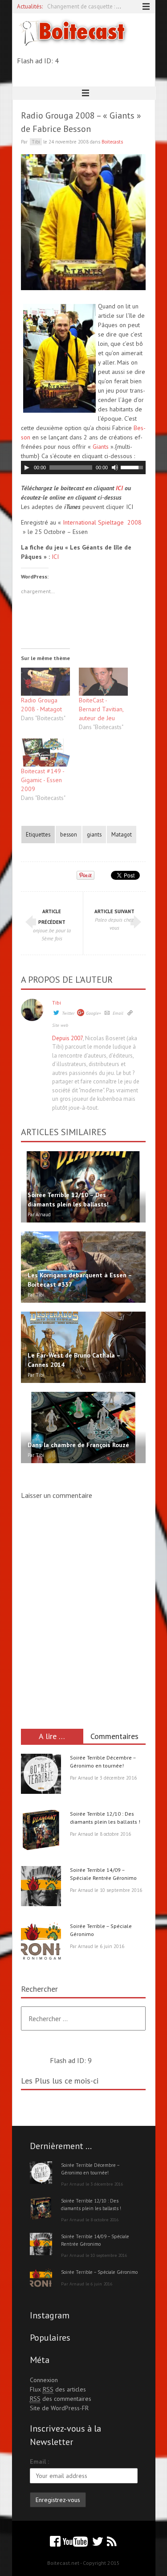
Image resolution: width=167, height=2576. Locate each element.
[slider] (133, 467)
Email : (39, 2461)
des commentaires (61, 2399)
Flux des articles (58, 2389)
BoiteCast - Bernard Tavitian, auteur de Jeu (101, 709)
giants (94, 834)
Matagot (122, 834)
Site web (60, 1025)
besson (69, 834)
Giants (101, 447)
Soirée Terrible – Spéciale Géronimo (99, 2272)
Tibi (57, 1003)
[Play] (27, 468)
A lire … (52, 1736)
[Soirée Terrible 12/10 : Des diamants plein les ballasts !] (41, 1831)
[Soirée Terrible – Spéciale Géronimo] (41, 1944)
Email (118, 1013)
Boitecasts (112, 142)
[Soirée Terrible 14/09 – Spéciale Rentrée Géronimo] (41, 1887)
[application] (83, 468)
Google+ (94, 1013)
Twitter (68, 1013)
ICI (119, 488)
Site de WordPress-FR (59, 2408)
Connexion (44, 2380)
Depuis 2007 (67, 1038)
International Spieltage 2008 (102, 522)
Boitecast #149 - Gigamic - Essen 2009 (43, 780)
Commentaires (114, 1736)
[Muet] (115, 468)
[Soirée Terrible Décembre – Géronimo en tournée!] (41, 1775)
